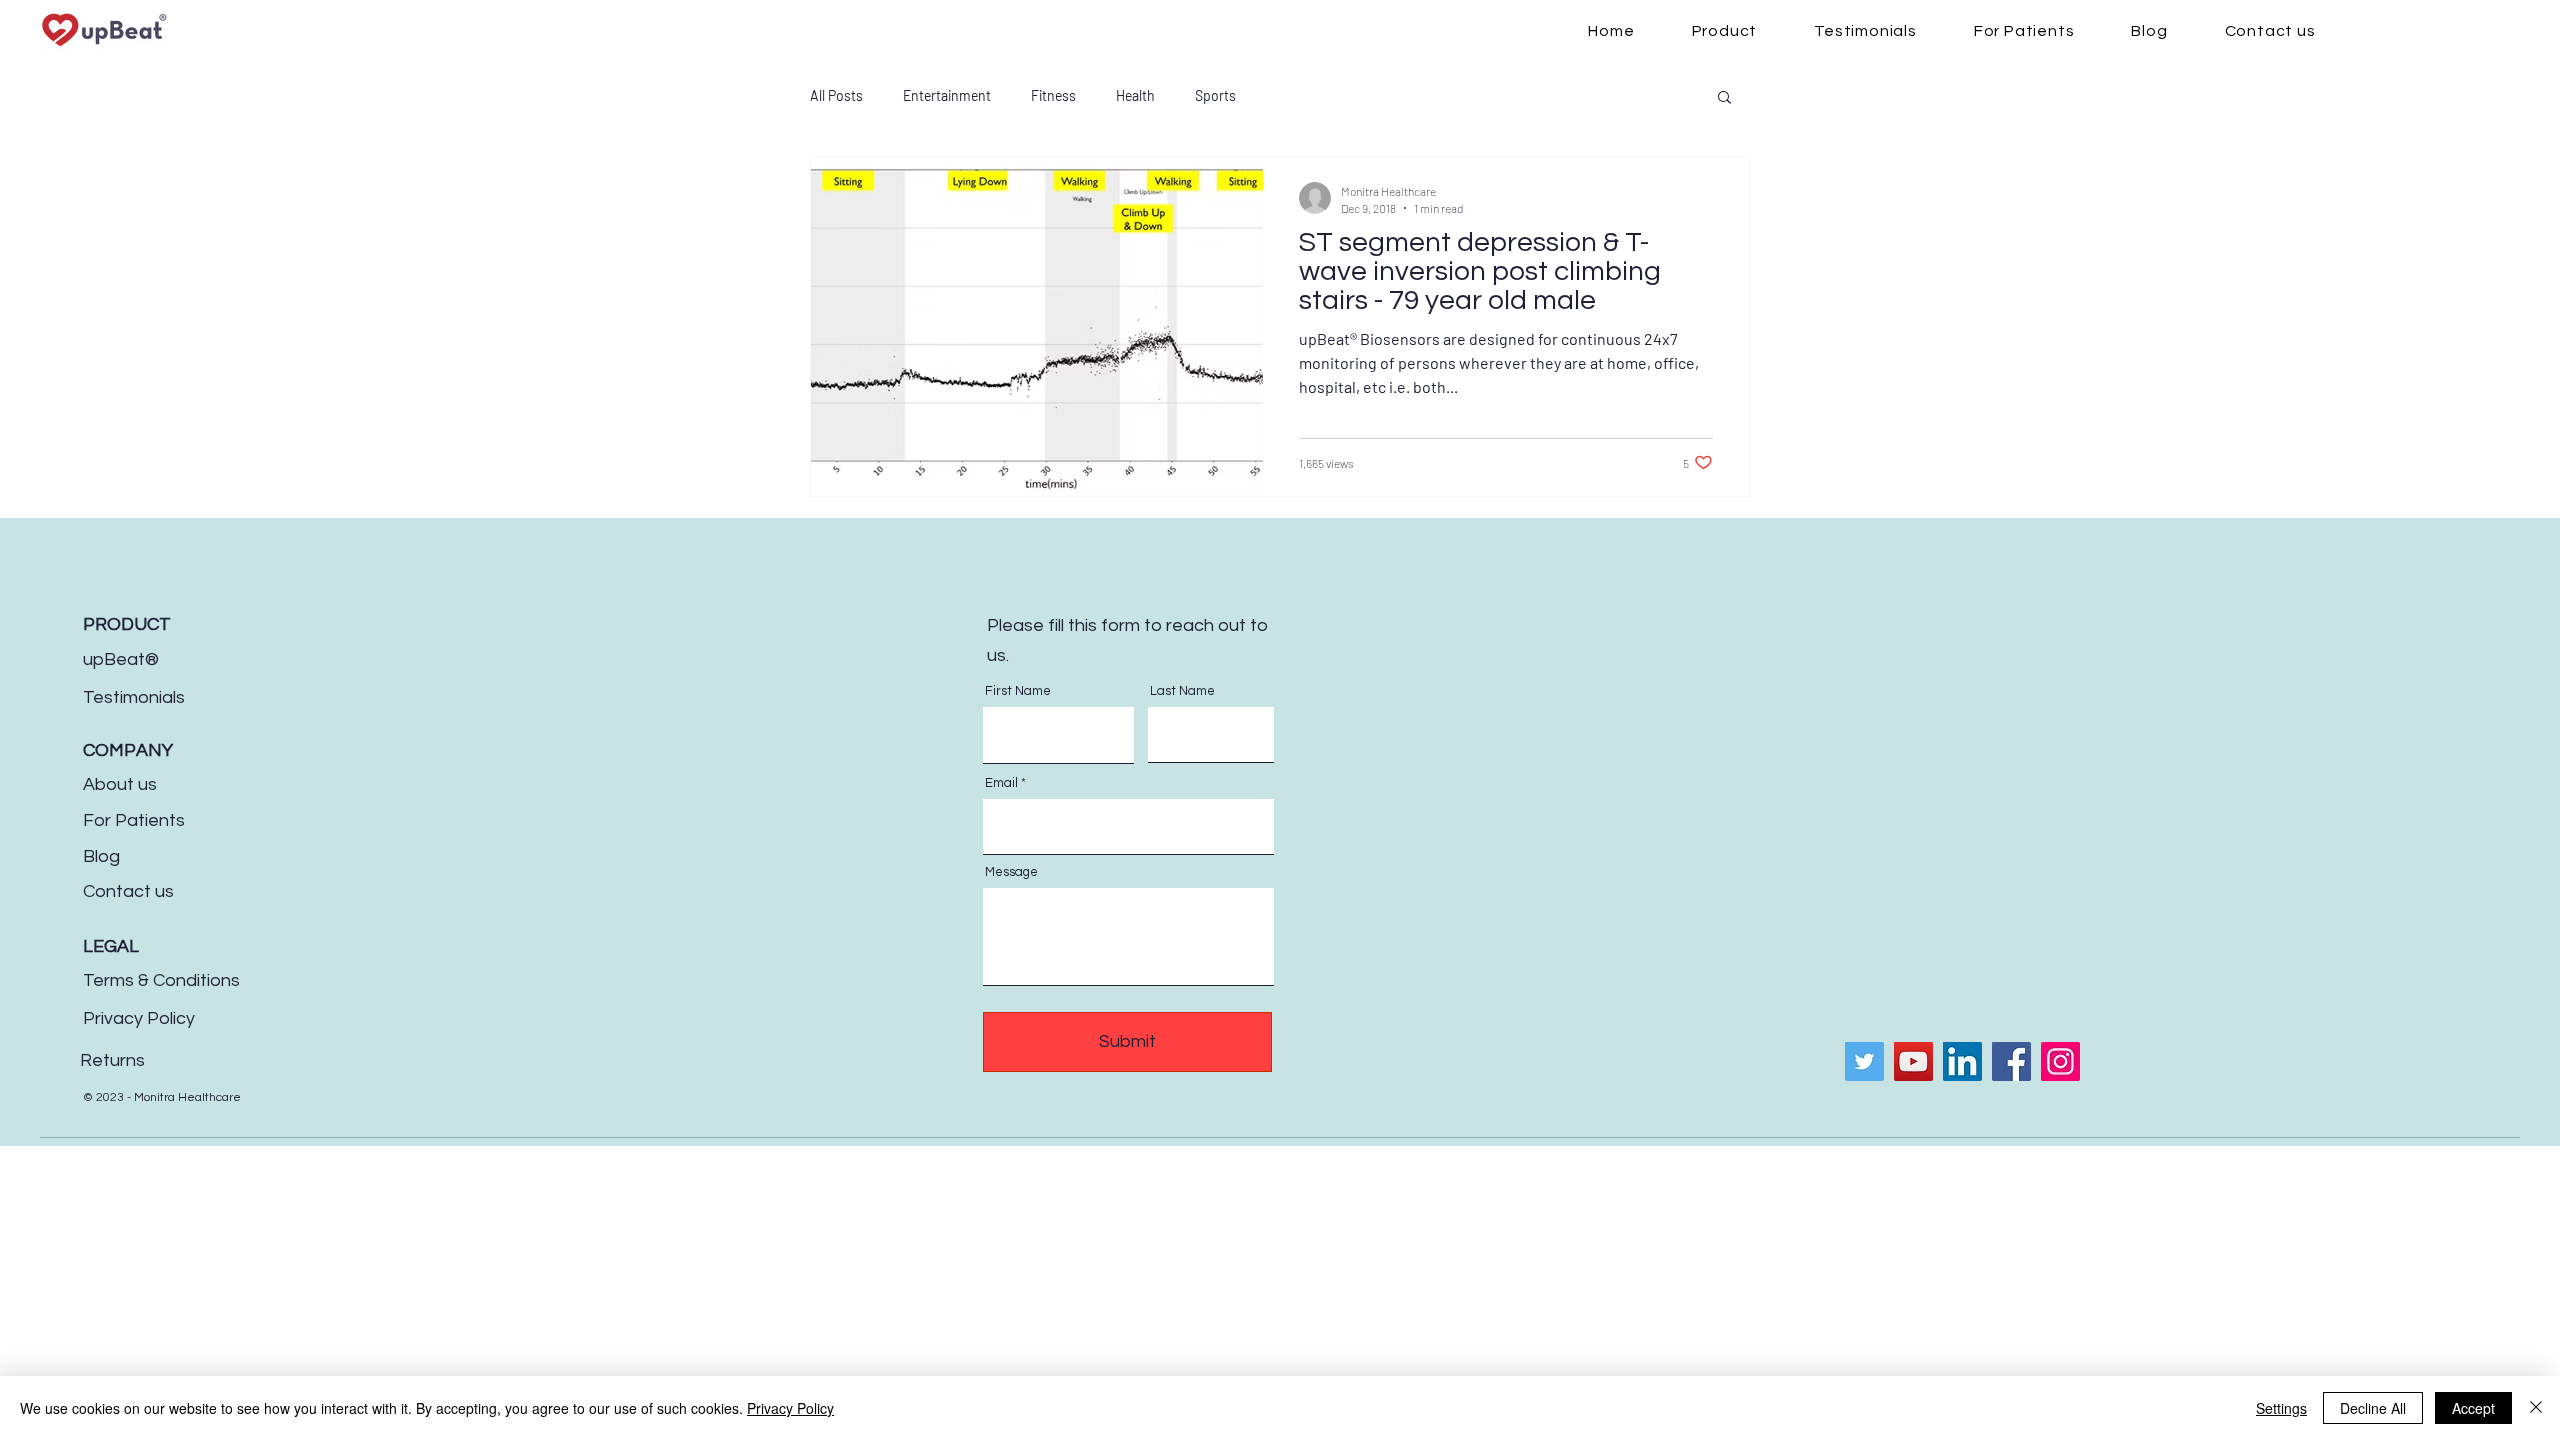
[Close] (2536, 1408)
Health (1135, 95)
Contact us (128, 891)
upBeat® (121, 659)
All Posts (836, 95)
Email (1001, 783)
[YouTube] (1913, 1061)
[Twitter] (1864, 1061)
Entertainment (947, 95)
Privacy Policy (139, 1018)
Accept (2473, 1408)
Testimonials (134, 697)
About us (120, 784)
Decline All (2373, 1408)
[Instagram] (2060, 1061)
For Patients (134, 820)
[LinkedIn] (1962, 1061)
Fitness (1053, 95)
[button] (1724, 98)
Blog (101, 856)
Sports (1215, 95)
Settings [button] (2281, 1408)
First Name (1018, 691)
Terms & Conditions (161, 980)
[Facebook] (2011, 1061)
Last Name (1182, 691)
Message (1011, 872)
